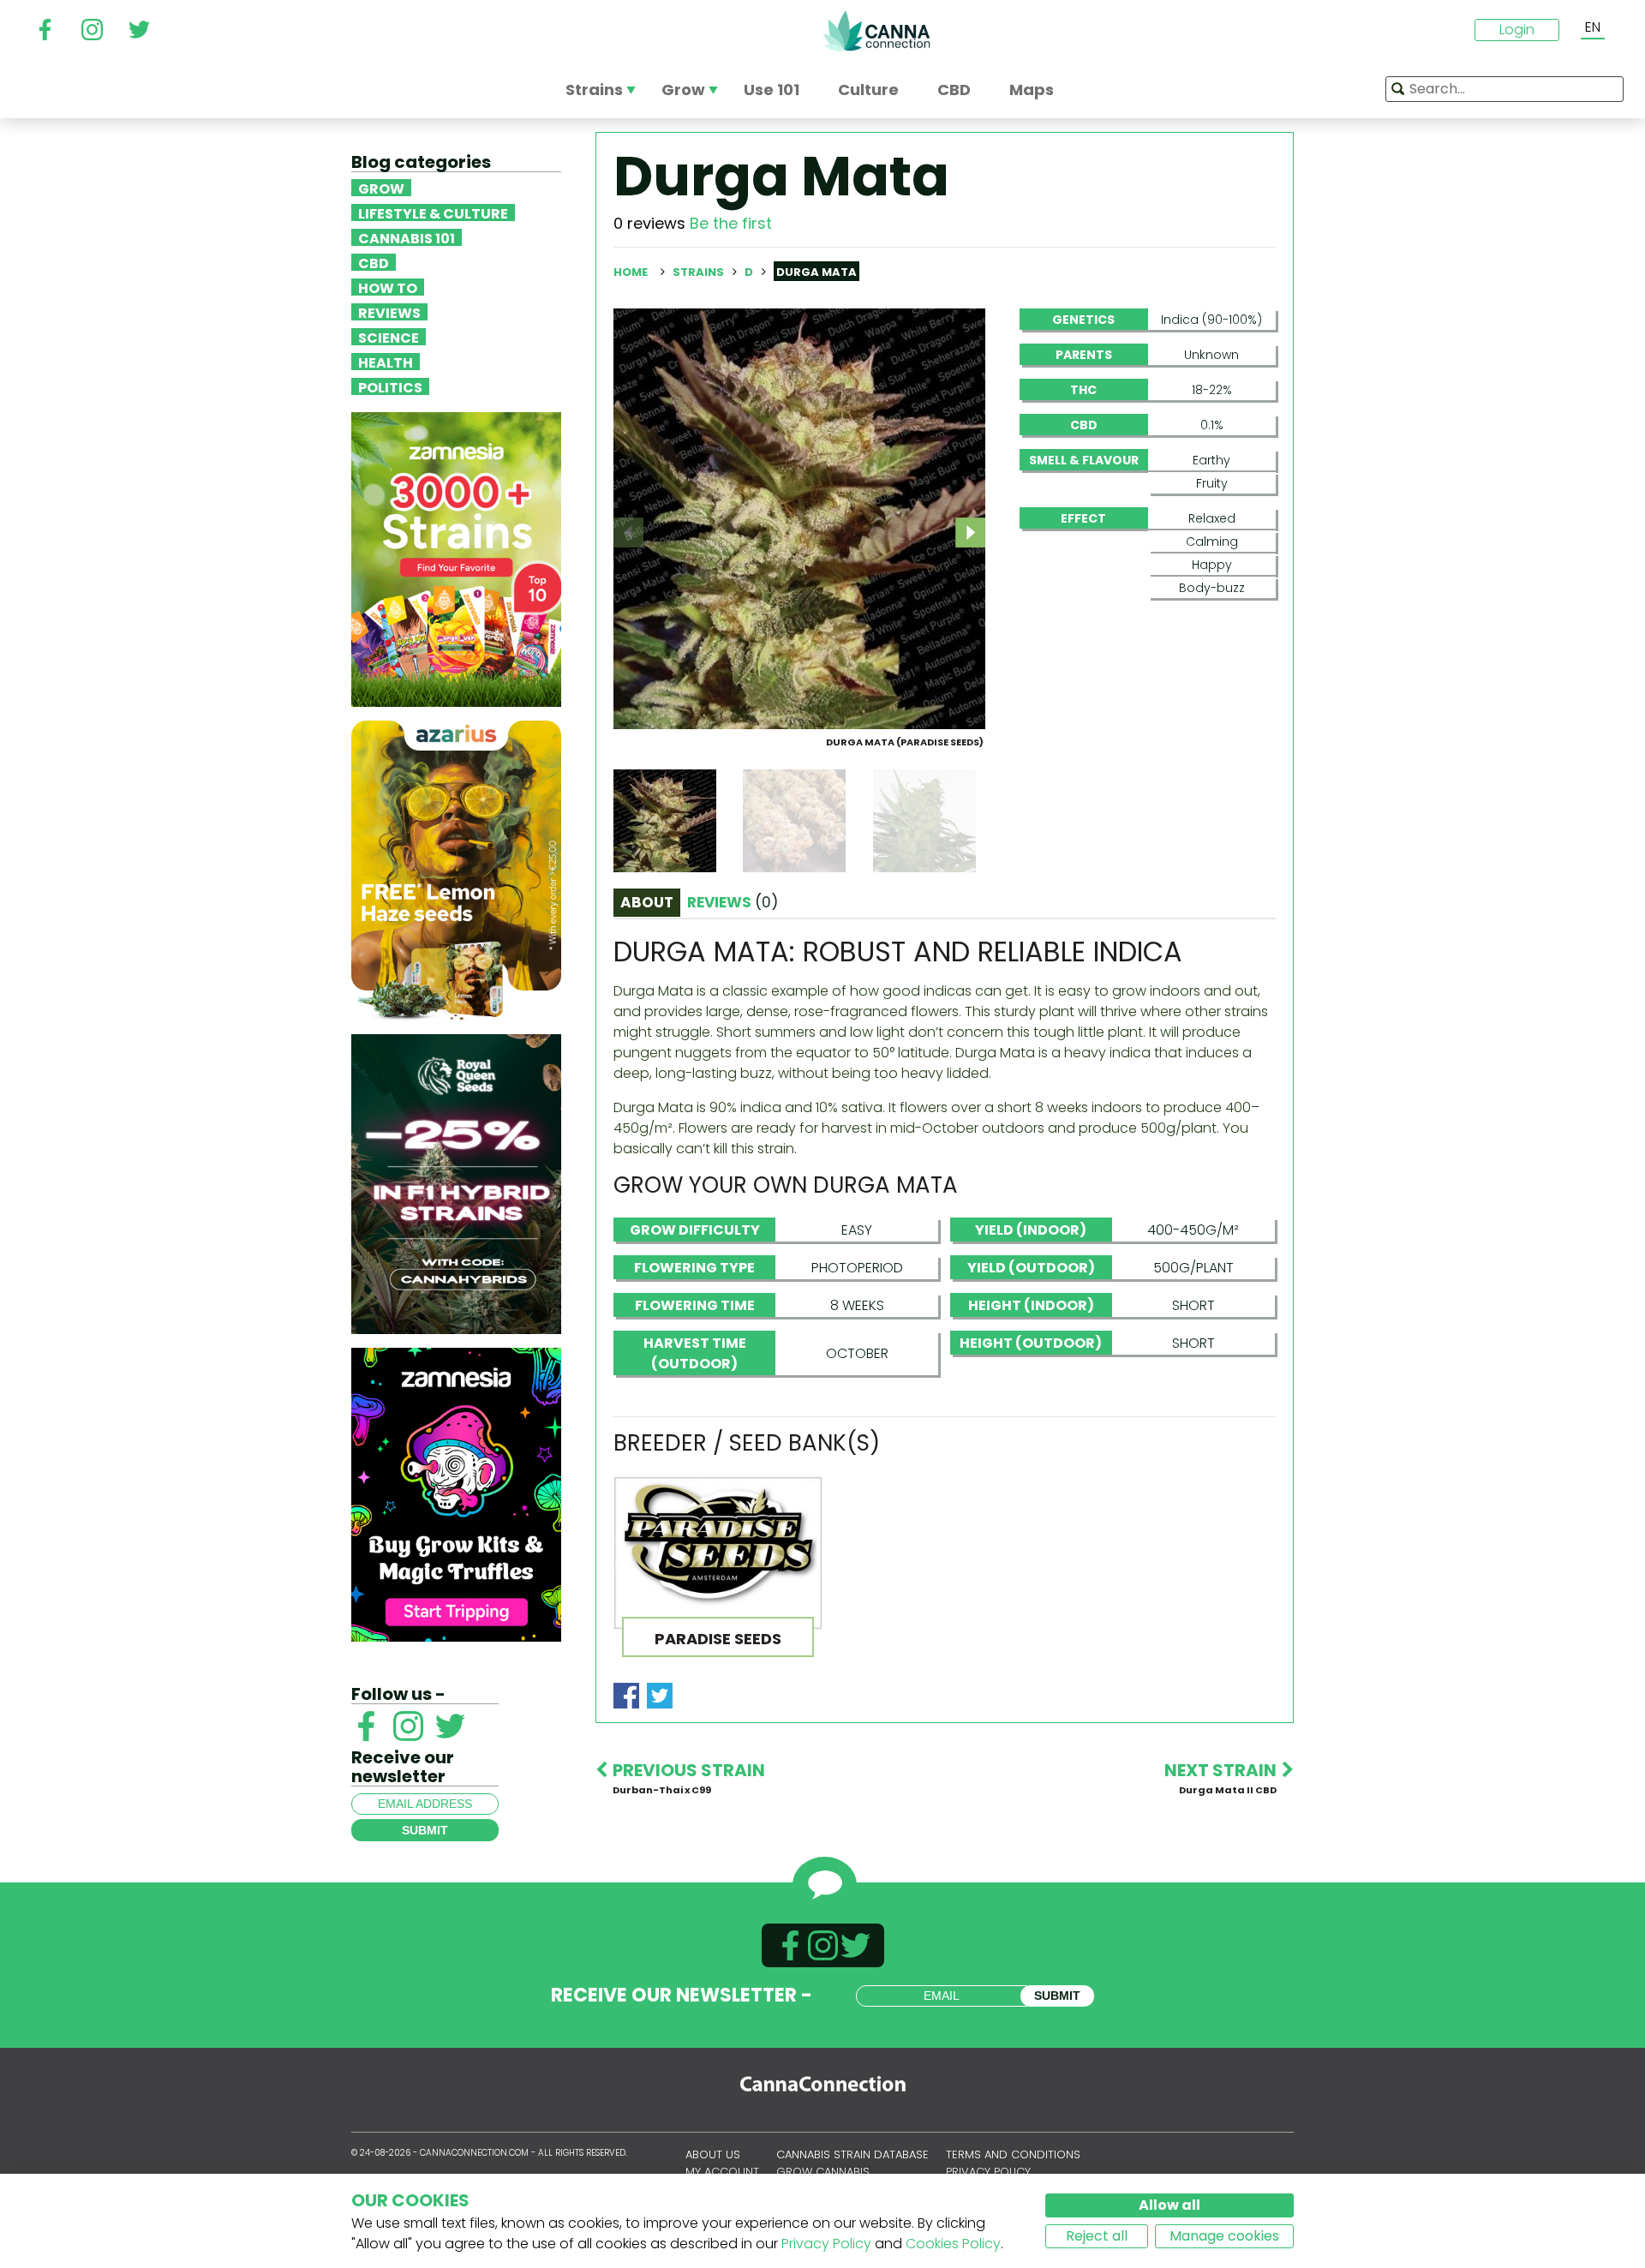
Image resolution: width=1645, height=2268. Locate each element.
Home (631, 272)
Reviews (389, 312)
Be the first (731, 223)
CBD (374, 262)
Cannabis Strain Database (852, 2154)
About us (713, 2154)
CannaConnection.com (876, 31)
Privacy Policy (826, 2244)
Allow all (1169, 2205)
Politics (390, 386)
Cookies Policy (953, 2244)
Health (386, 362)
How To (388, 287)
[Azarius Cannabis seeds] (456, 869)
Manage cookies (1224, 2236)
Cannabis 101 (407, 237)
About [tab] (647, 902)
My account (722, 2172)
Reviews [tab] (733, 902)
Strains (700, 272)
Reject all (1097, 2236)
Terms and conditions (1013, 2154)
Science (389, 337)
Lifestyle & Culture (433, 212)
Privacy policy (988, 2172)
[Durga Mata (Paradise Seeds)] (799, 518)
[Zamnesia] (456, 558)
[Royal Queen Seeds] (456, 1183)
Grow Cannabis (823, 2172)
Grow (381, 188)
